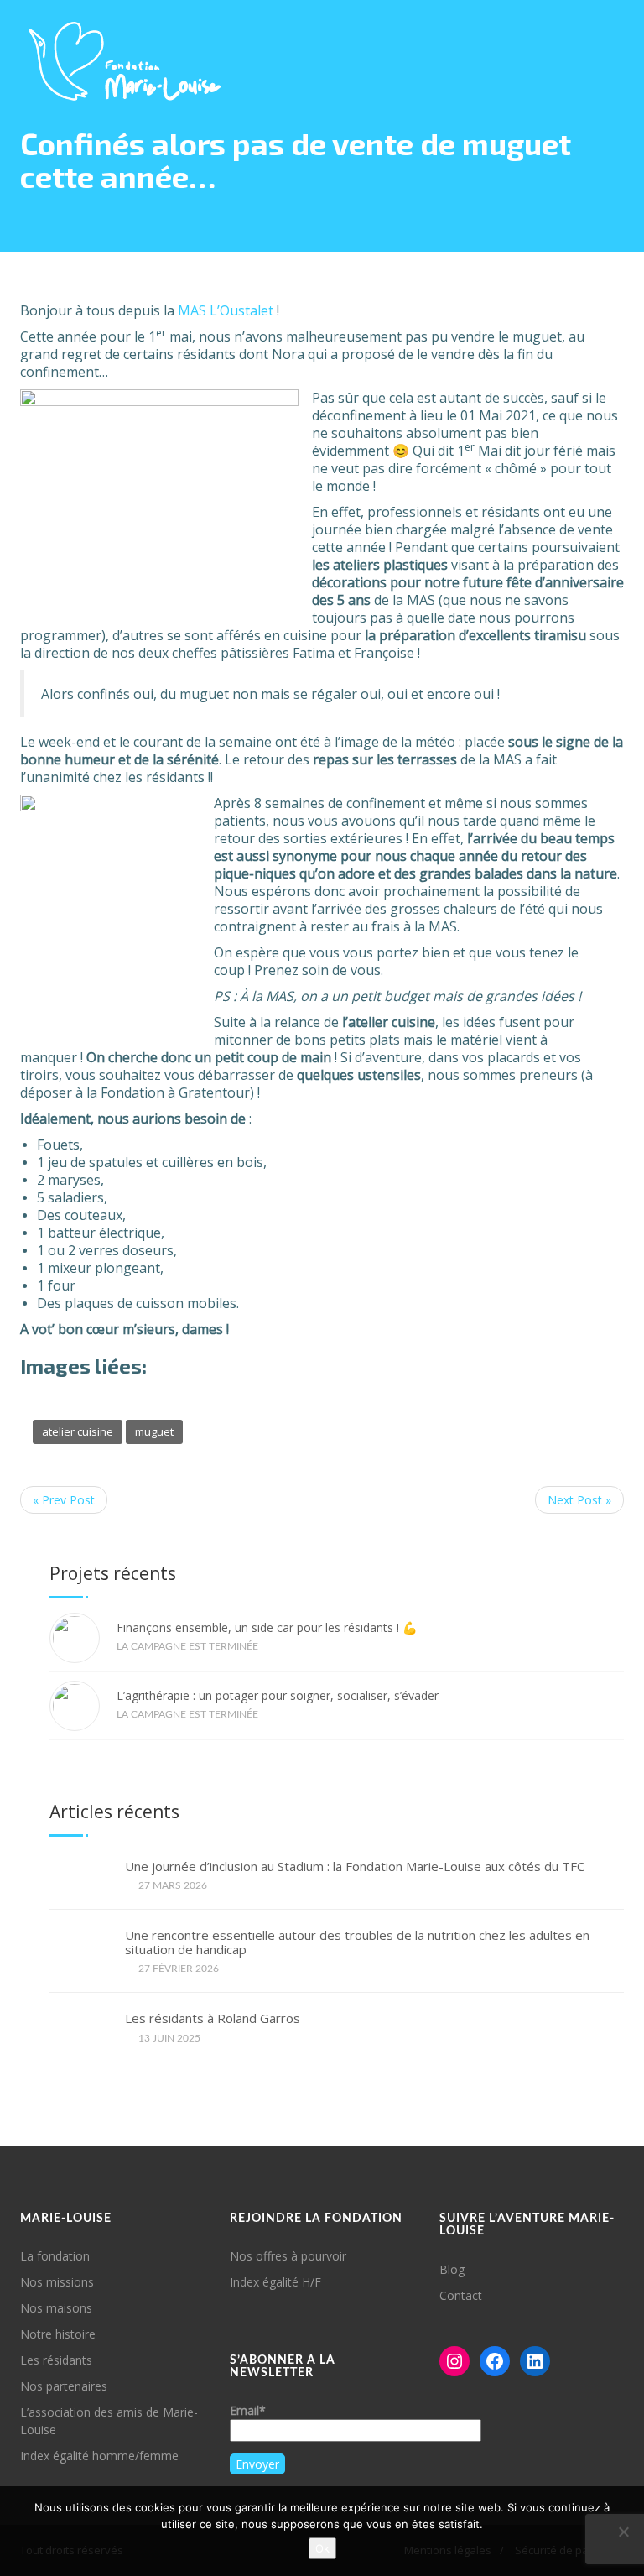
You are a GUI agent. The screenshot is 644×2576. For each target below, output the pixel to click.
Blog (452, 2269)
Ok (322, 2548)
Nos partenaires (64, 2386)
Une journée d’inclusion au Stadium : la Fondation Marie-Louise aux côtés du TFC (355, 1867)
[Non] (623, 2532)
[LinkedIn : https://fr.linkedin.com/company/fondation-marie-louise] (535, 2361)
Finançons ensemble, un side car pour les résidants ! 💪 (267, 1627)
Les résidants (56, 2360)
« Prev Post (64, 1500)
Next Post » (579, 1500)
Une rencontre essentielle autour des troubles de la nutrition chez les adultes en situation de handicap (357, 1942)
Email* (248, 2410)
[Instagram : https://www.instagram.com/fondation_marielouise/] (454, 2361)
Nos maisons (56, 2308)
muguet (154, 1431)
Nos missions (57, 2282)
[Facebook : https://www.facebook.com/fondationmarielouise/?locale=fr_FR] (495, 2361)
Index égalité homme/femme (99, 2456)
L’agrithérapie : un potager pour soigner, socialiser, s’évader (278, 1695)
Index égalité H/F (275, 2282)
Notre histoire (58, 2334)
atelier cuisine (78, 1431)
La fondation (55, 2256)
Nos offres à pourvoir (288, 2256)
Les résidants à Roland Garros (213, 2018)
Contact (461, 2295)
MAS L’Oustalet (226, 310)
